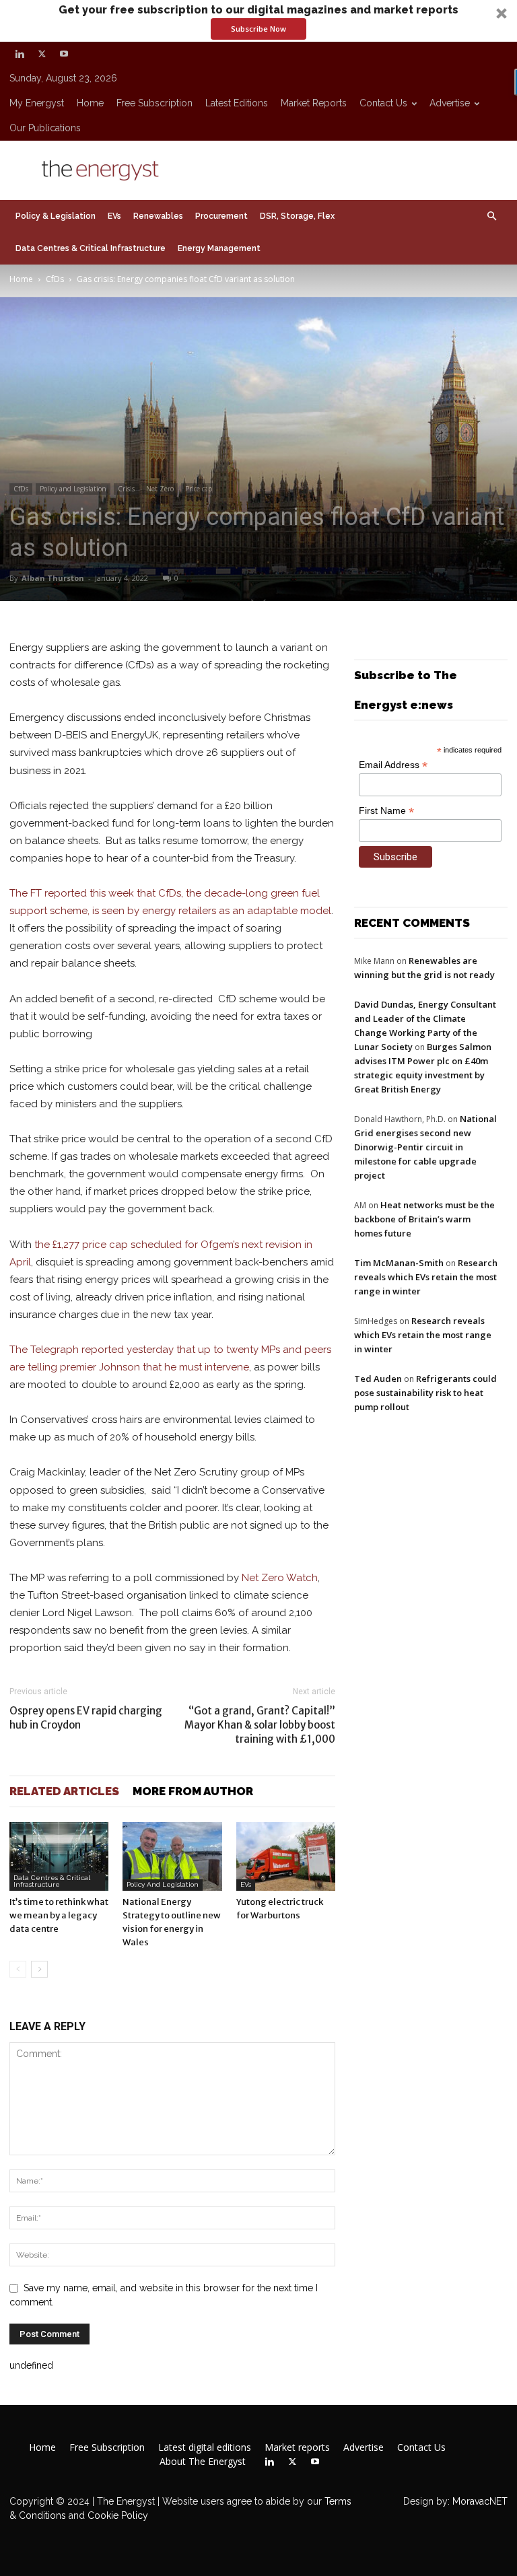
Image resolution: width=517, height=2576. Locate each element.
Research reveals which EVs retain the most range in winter (426, 1277)
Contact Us (383, 103)
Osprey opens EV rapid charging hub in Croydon (86, 1718)
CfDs (55, 279)
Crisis (126, 489)
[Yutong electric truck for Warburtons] (286, 1856)
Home (90, 103)
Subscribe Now (258, 29)
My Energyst (37, 103)
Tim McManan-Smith (399, 1263)
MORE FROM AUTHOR (193, 1791)
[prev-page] (18, 1969)
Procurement (221, 216)
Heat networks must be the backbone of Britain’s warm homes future (424, 1219)
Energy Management (219, 248)
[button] (258, 21)
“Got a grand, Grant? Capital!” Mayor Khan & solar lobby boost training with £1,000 (260, 1725)
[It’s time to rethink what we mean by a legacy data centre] (59, 1856)
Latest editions (237, 103)
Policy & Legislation (56, 216)
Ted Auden (378, 1379)
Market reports (314, 103)
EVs (114, 216)
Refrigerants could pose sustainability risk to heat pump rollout (425, 1393)
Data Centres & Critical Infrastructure (91, 248)
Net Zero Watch (280, 1578)
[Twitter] (42, 54)
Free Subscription (154, 103)
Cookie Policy (118, 2515)
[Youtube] (64, 54)
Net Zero (160, 489)
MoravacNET (480, 2501)
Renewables (158, 216)
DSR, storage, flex (297, 216)
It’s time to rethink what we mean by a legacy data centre (59, 1915)
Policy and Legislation (73, 489)
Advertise (450, 103)
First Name (386, 811)
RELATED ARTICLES (64, 1791)
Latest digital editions (205, 2447)
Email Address (393, 765)
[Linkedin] (20, 54)
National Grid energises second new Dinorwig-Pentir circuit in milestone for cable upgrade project (425, 1147)
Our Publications (45, 128)
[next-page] (39, 1969)
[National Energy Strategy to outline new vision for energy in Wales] (172, 1856)
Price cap (199, 489)
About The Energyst (203, 2462)
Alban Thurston (53, 578)
